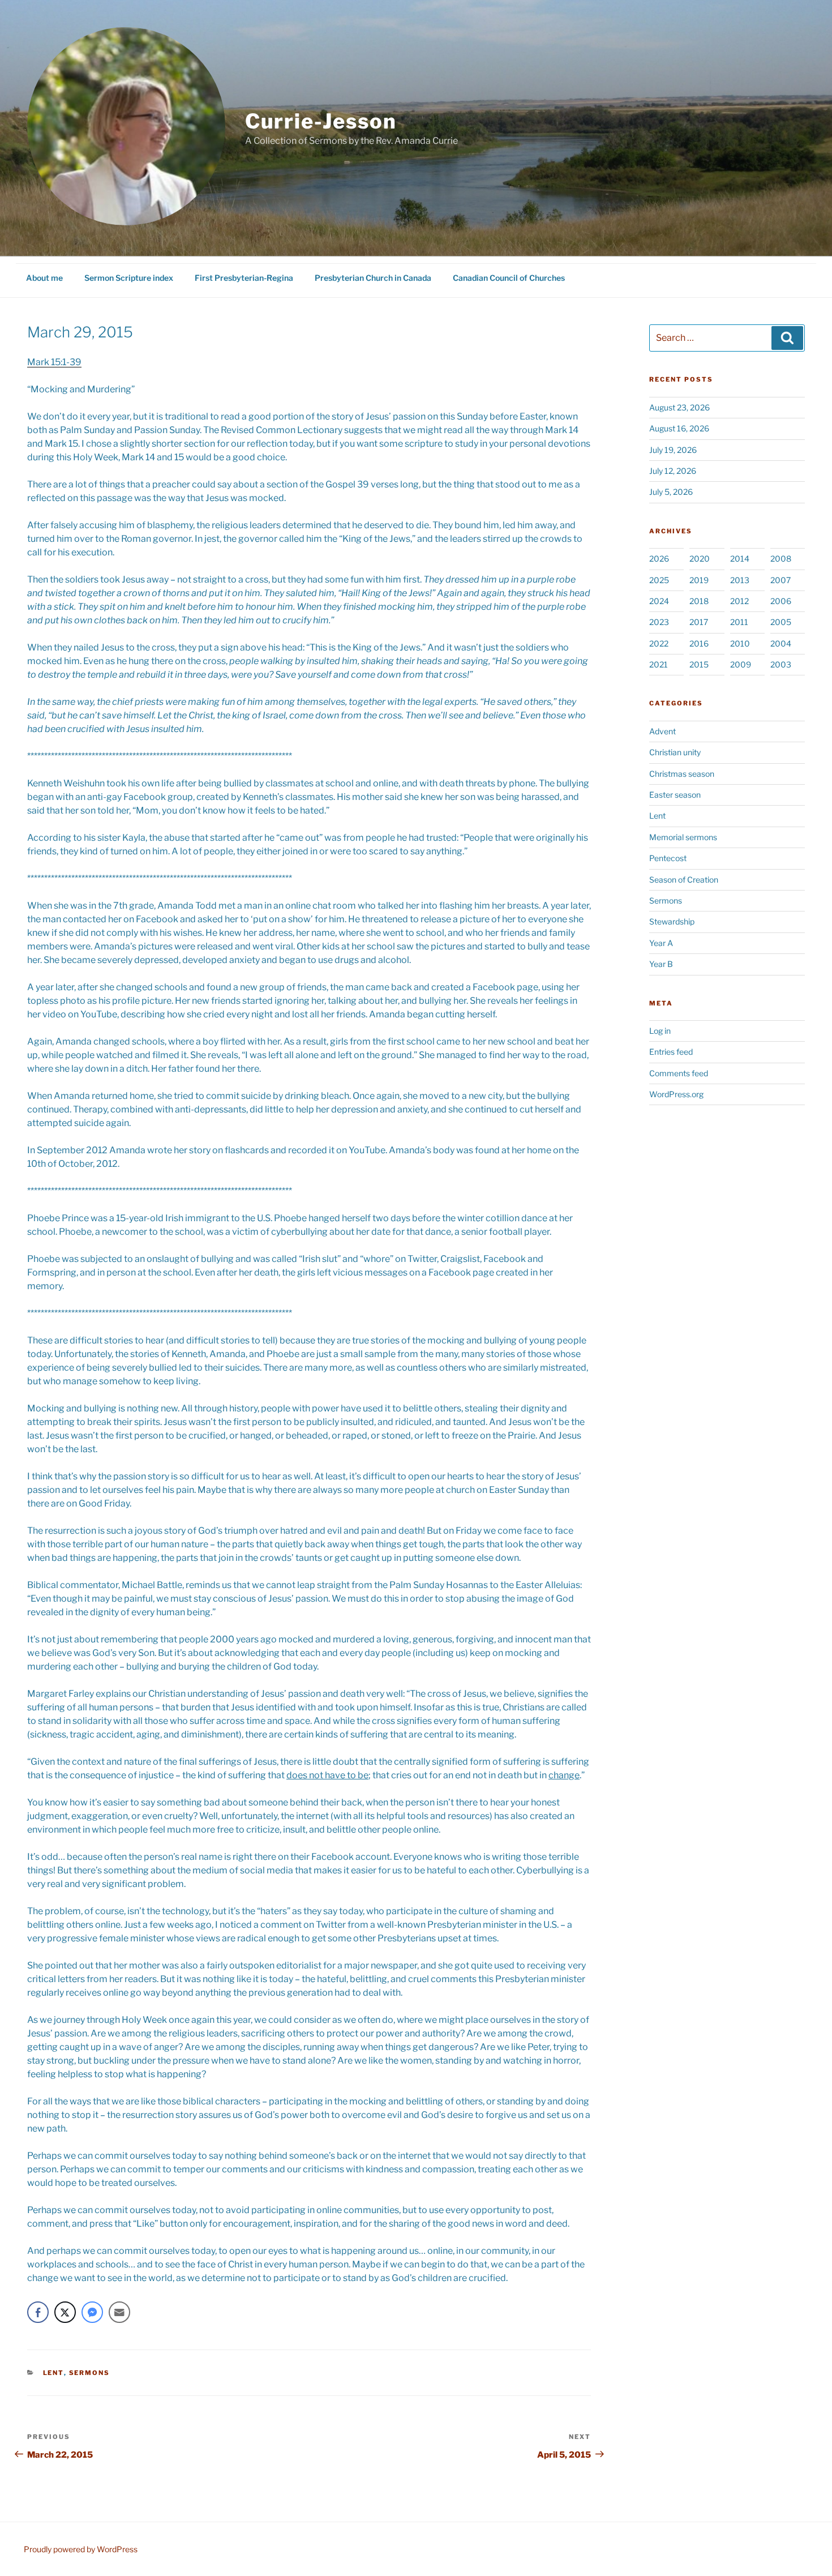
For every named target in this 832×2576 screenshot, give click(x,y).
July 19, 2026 (673, 450)
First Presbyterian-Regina (244, 278)
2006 (781, 601)
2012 (739, 601)
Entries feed (671, 1052)
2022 (659, 643)
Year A (661, 943)
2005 (781, 622)
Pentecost (668, 858)
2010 (740, 643)
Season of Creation (684, 880)
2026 (659, 559)
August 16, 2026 (679, 428)
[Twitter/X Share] (65, 2312)
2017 (699, 622)
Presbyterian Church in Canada (373, 278)
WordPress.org (676, 1094)
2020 (700, 559)
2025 (659, 580)
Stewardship (672, 921)
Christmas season (682, 774)
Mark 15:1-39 (54, 362)
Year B (661, 964)
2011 (739, 622)
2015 (699, 664)
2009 (741, 664)
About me (44, 278)
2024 (659, 601)
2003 (781, 664)
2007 (780, 580)
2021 (659, 664)
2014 (740, 559)
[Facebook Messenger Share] (92, 2312)
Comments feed (679, 1073)
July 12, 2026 (673, 471)
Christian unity (675, 752)
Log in (660, 1031)
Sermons (90, 2373)
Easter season (675, 795)
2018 (699, 601)
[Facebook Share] (38, 2312)
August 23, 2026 (679, 407)
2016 (699, 643)
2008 (781, 559)
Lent (53, 2373)
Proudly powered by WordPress (81, 2549)
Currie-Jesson (321, 121)
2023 (659, 622)
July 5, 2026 (671, 492)
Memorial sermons (683, 837)
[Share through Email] (119, 2312)
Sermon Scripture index (129, 278)
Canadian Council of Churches (509, 278)
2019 (699, 580)
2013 (740, 580)
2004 (781, 643)
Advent (662, 731)
